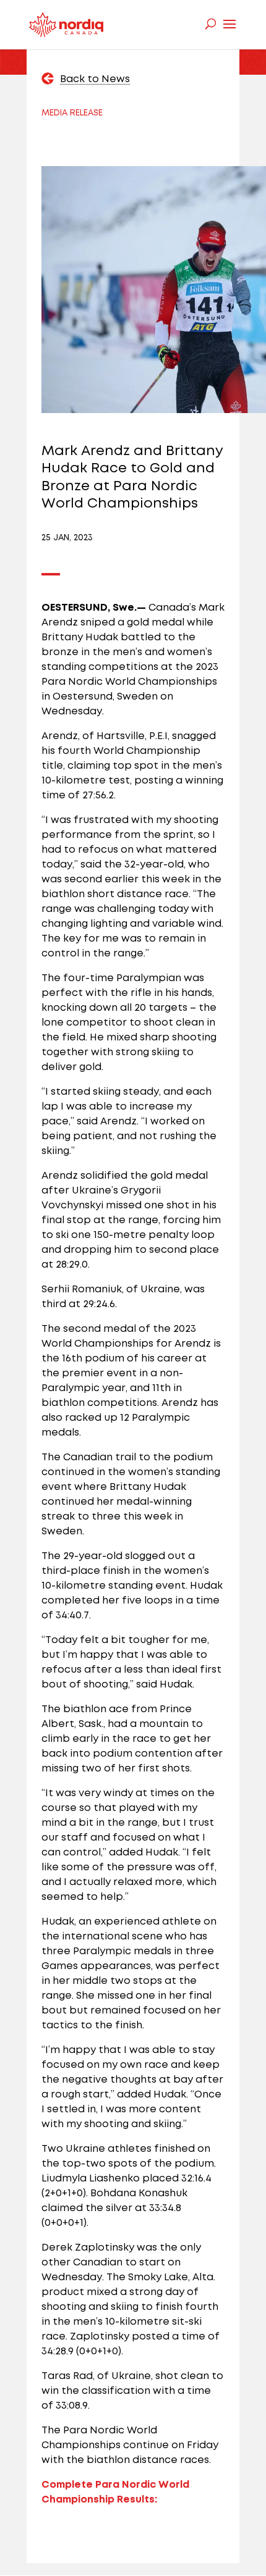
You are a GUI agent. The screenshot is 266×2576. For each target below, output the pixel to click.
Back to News (95, 79)
